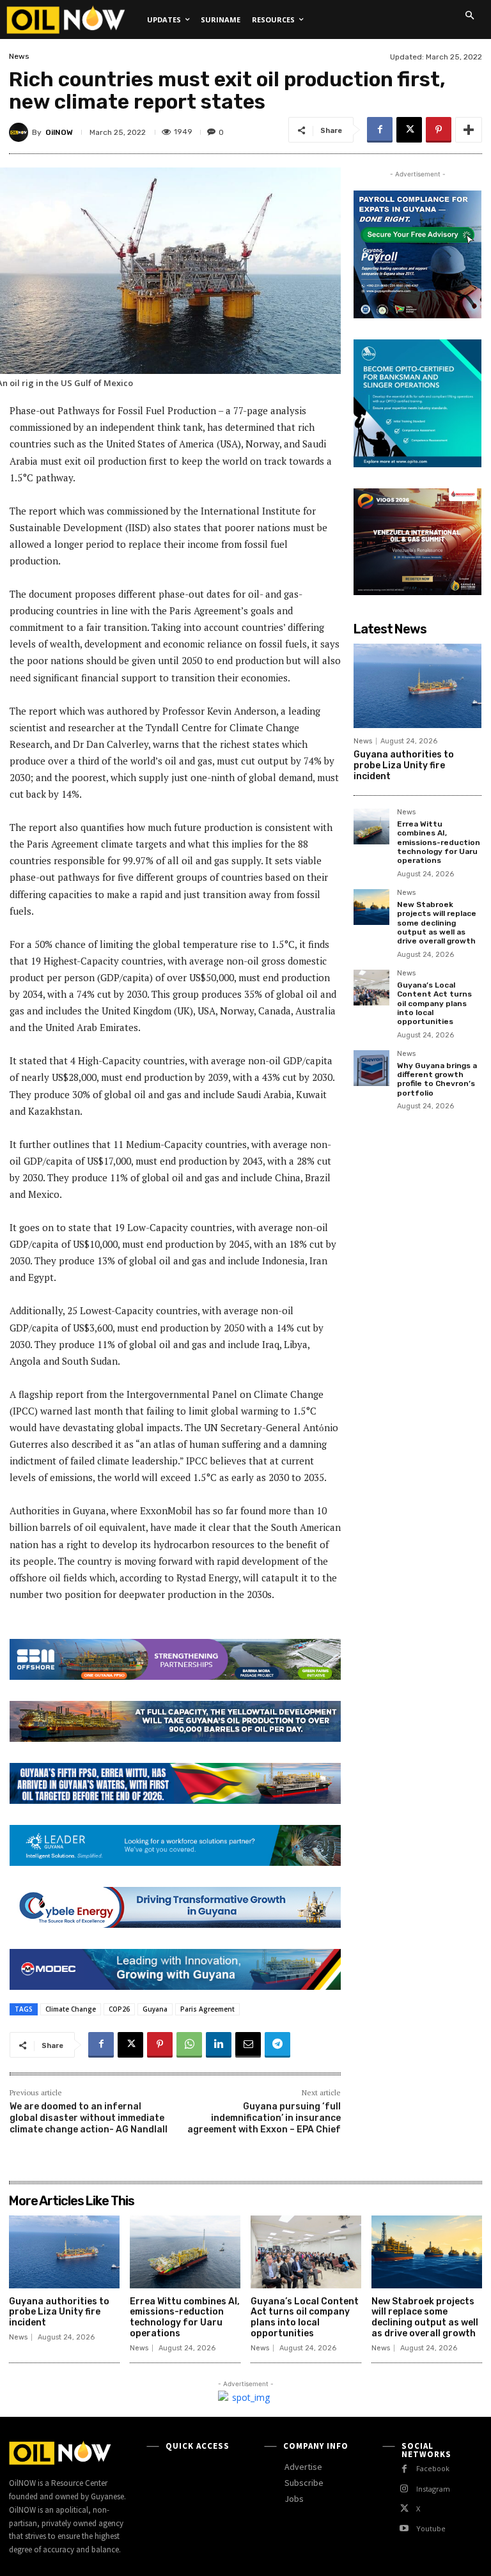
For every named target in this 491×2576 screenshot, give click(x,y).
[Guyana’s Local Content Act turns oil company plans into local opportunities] (371, 988)
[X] (409, 130)
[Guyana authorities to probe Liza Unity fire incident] (417, 686)
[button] (469, 15)
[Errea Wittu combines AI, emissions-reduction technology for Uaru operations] (371, 826)
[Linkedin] (219, 2045)
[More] (469, 130)
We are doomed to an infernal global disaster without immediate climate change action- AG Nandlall (89, 2118)
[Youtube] (404, 2528)
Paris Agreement (207, 2009)
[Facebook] (380, 130)
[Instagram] (404, 2489)
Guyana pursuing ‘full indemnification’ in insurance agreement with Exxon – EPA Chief (264, 2118)
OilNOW (59, 132)
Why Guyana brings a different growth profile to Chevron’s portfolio (437, 1079)
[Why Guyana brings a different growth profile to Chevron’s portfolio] (371, 1068)
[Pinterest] (439, 130)
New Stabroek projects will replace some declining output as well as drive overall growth (437, 923)
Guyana (155, 2009)
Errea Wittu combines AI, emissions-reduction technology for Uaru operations (439, 842)
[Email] (248, 2045)
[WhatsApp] (189, 2045)
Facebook (433, 2468)
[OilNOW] (20, 132)
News (19, 56)
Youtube (431, 2528)
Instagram (433, 2489)
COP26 (119, 2009)
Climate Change (71, 2009)
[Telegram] (277, 2045)
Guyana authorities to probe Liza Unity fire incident (404, 765)
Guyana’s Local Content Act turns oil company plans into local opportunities (434, 1004)
